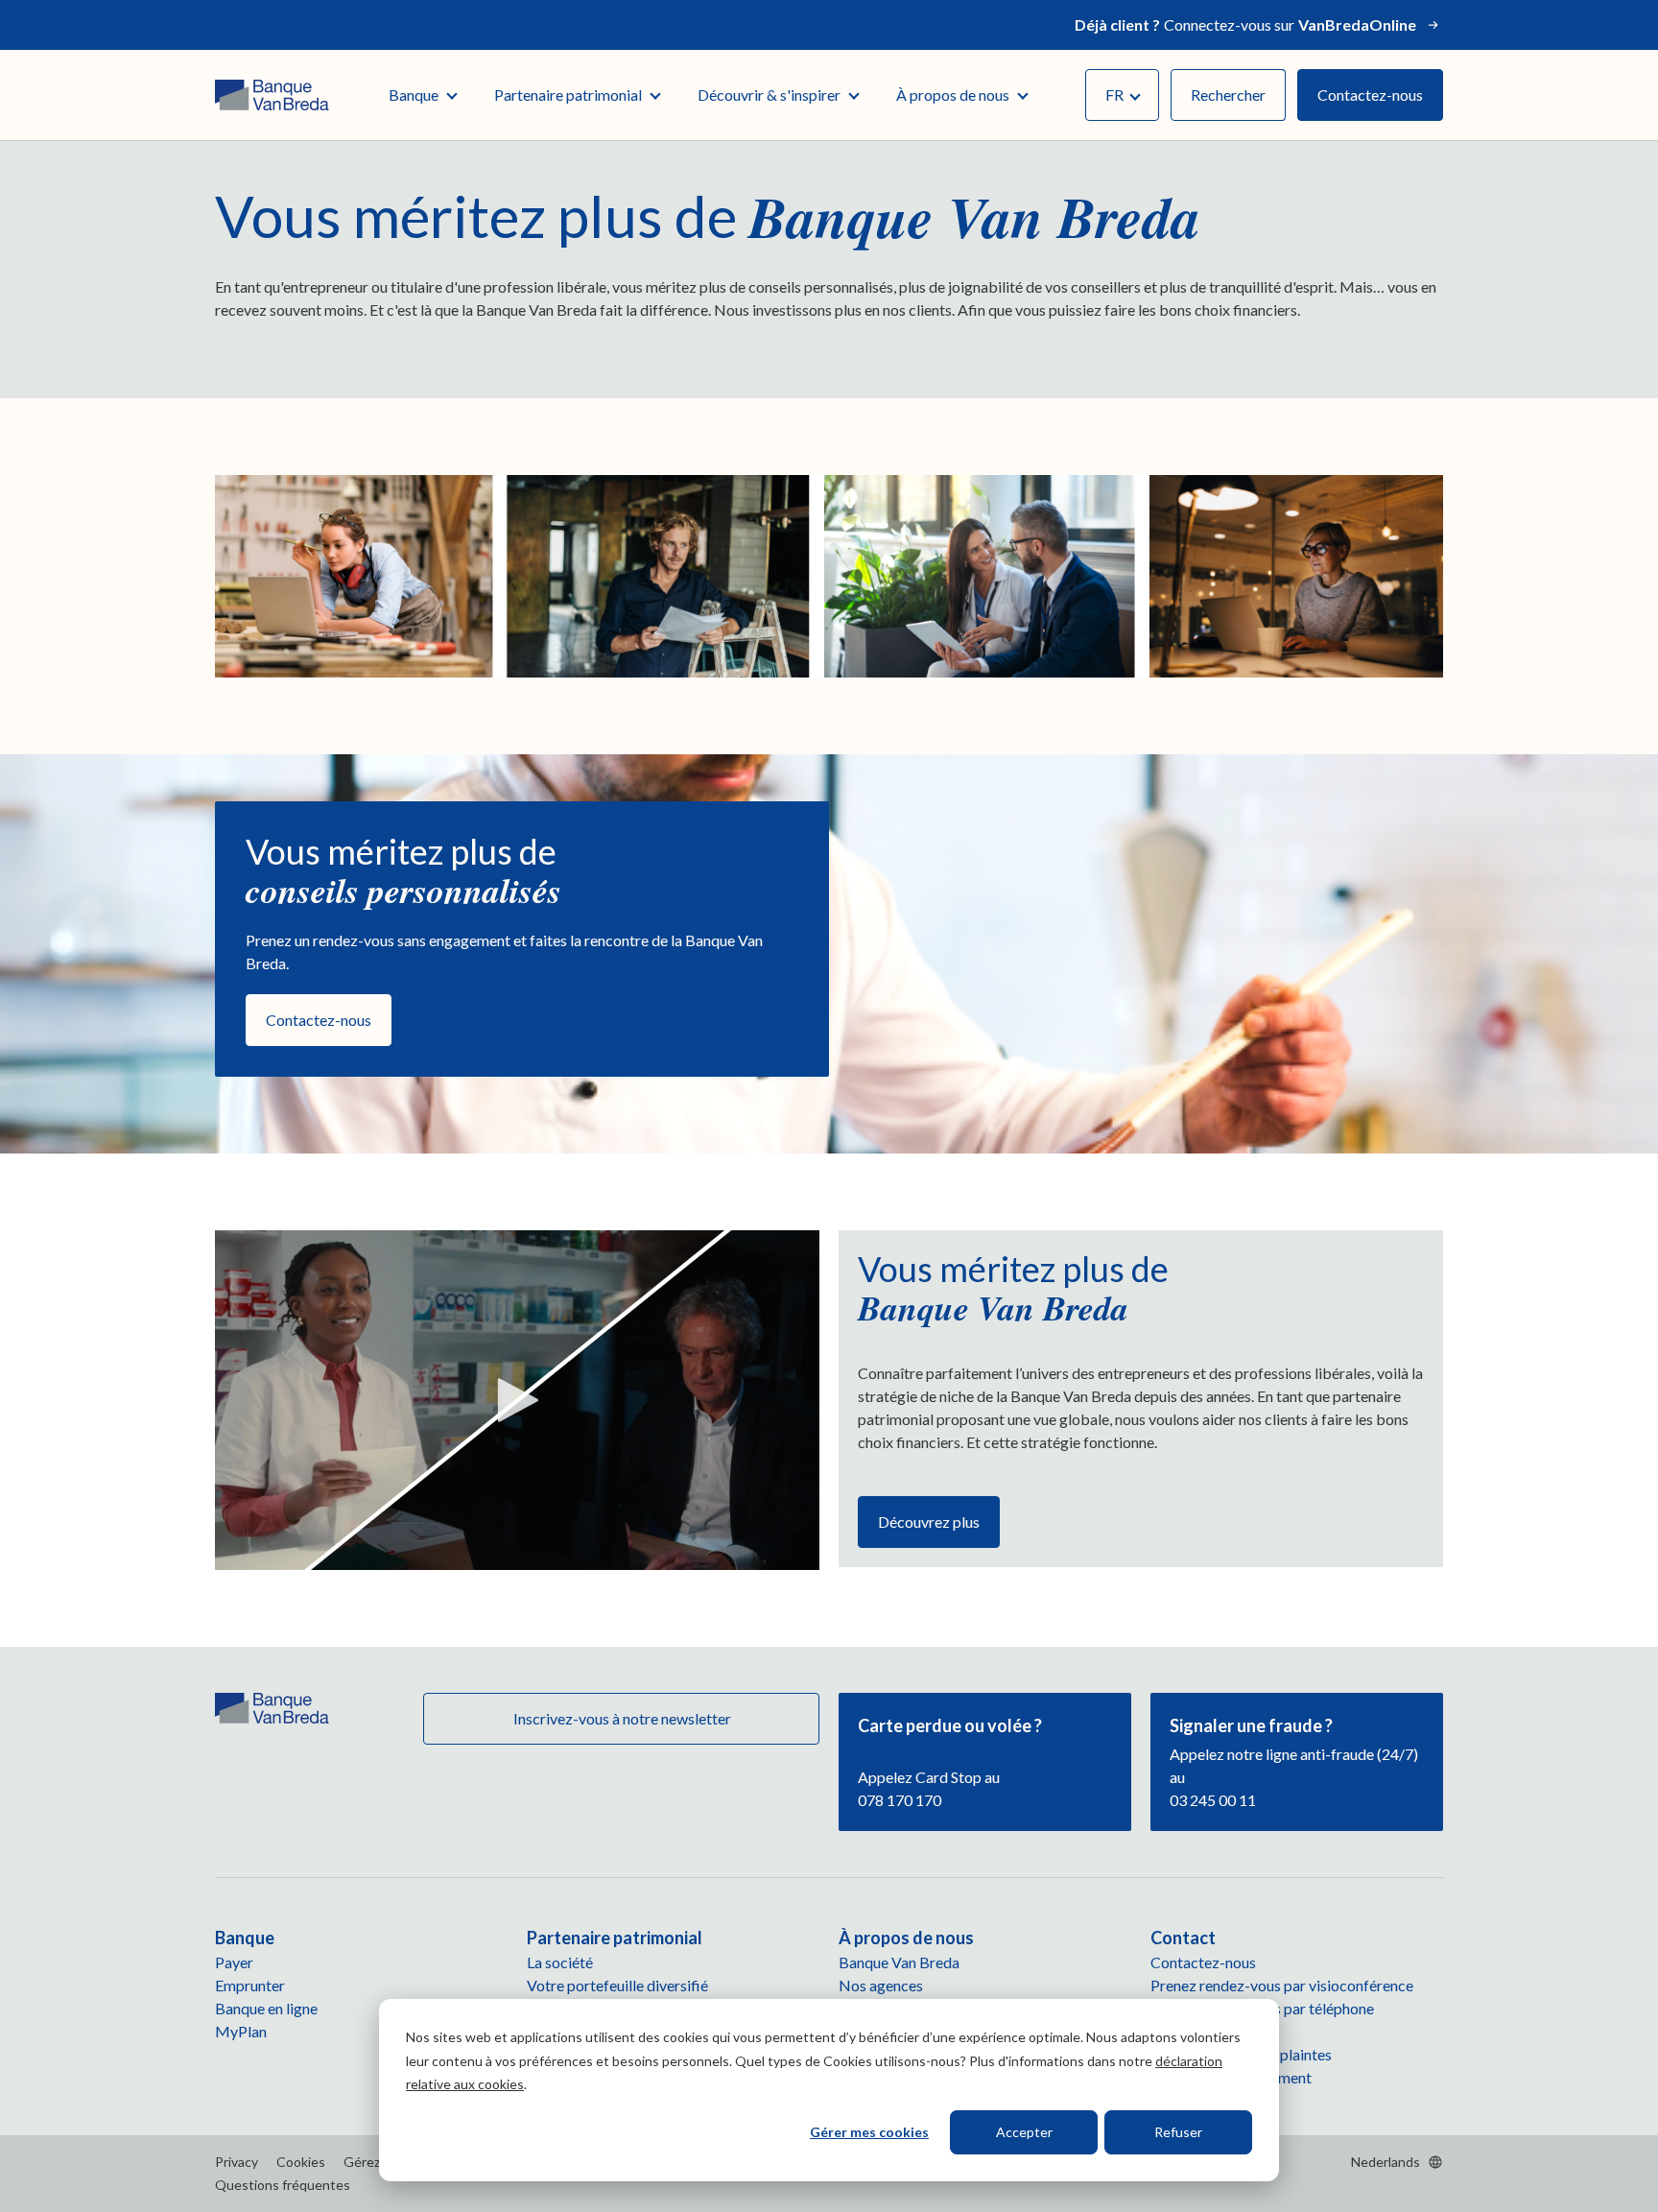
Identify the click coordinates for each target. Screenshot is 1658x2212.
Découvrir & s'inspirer (769, 95)
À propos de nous (953, 95)
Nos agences (881, 1985)
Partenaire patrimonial (568, 95)
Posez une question (1213, 2031)
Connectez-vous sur (1245, 24)
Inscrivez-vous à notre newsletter (621, 1718)
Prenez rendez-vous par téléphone (1262, 2008)
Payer (234, 1962)
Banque (414, 95)
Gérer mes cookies (869, 2132)
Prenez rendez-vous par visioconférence (1282, 1985)
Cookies (301, 2162)
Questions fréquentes (283, 2185)
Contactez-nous (1370, 95)
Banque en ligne (266, 2008)
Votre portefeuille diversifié (617, 1985)
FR (1114, 95)
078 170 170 (900, 1800)
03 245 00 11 (1213, 1800)
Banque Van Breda (899, 1962)
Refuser (1178, 2132)
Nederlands (1386, 2162)
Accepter (1024, 2132)
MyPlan (241, 2031)
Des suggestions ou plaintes (1241, 2054)
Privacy (237, 2162)
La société (560, 1962)
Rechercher (1228, 95)
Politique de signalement (1231, 2077)
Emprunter (250, 1985)
